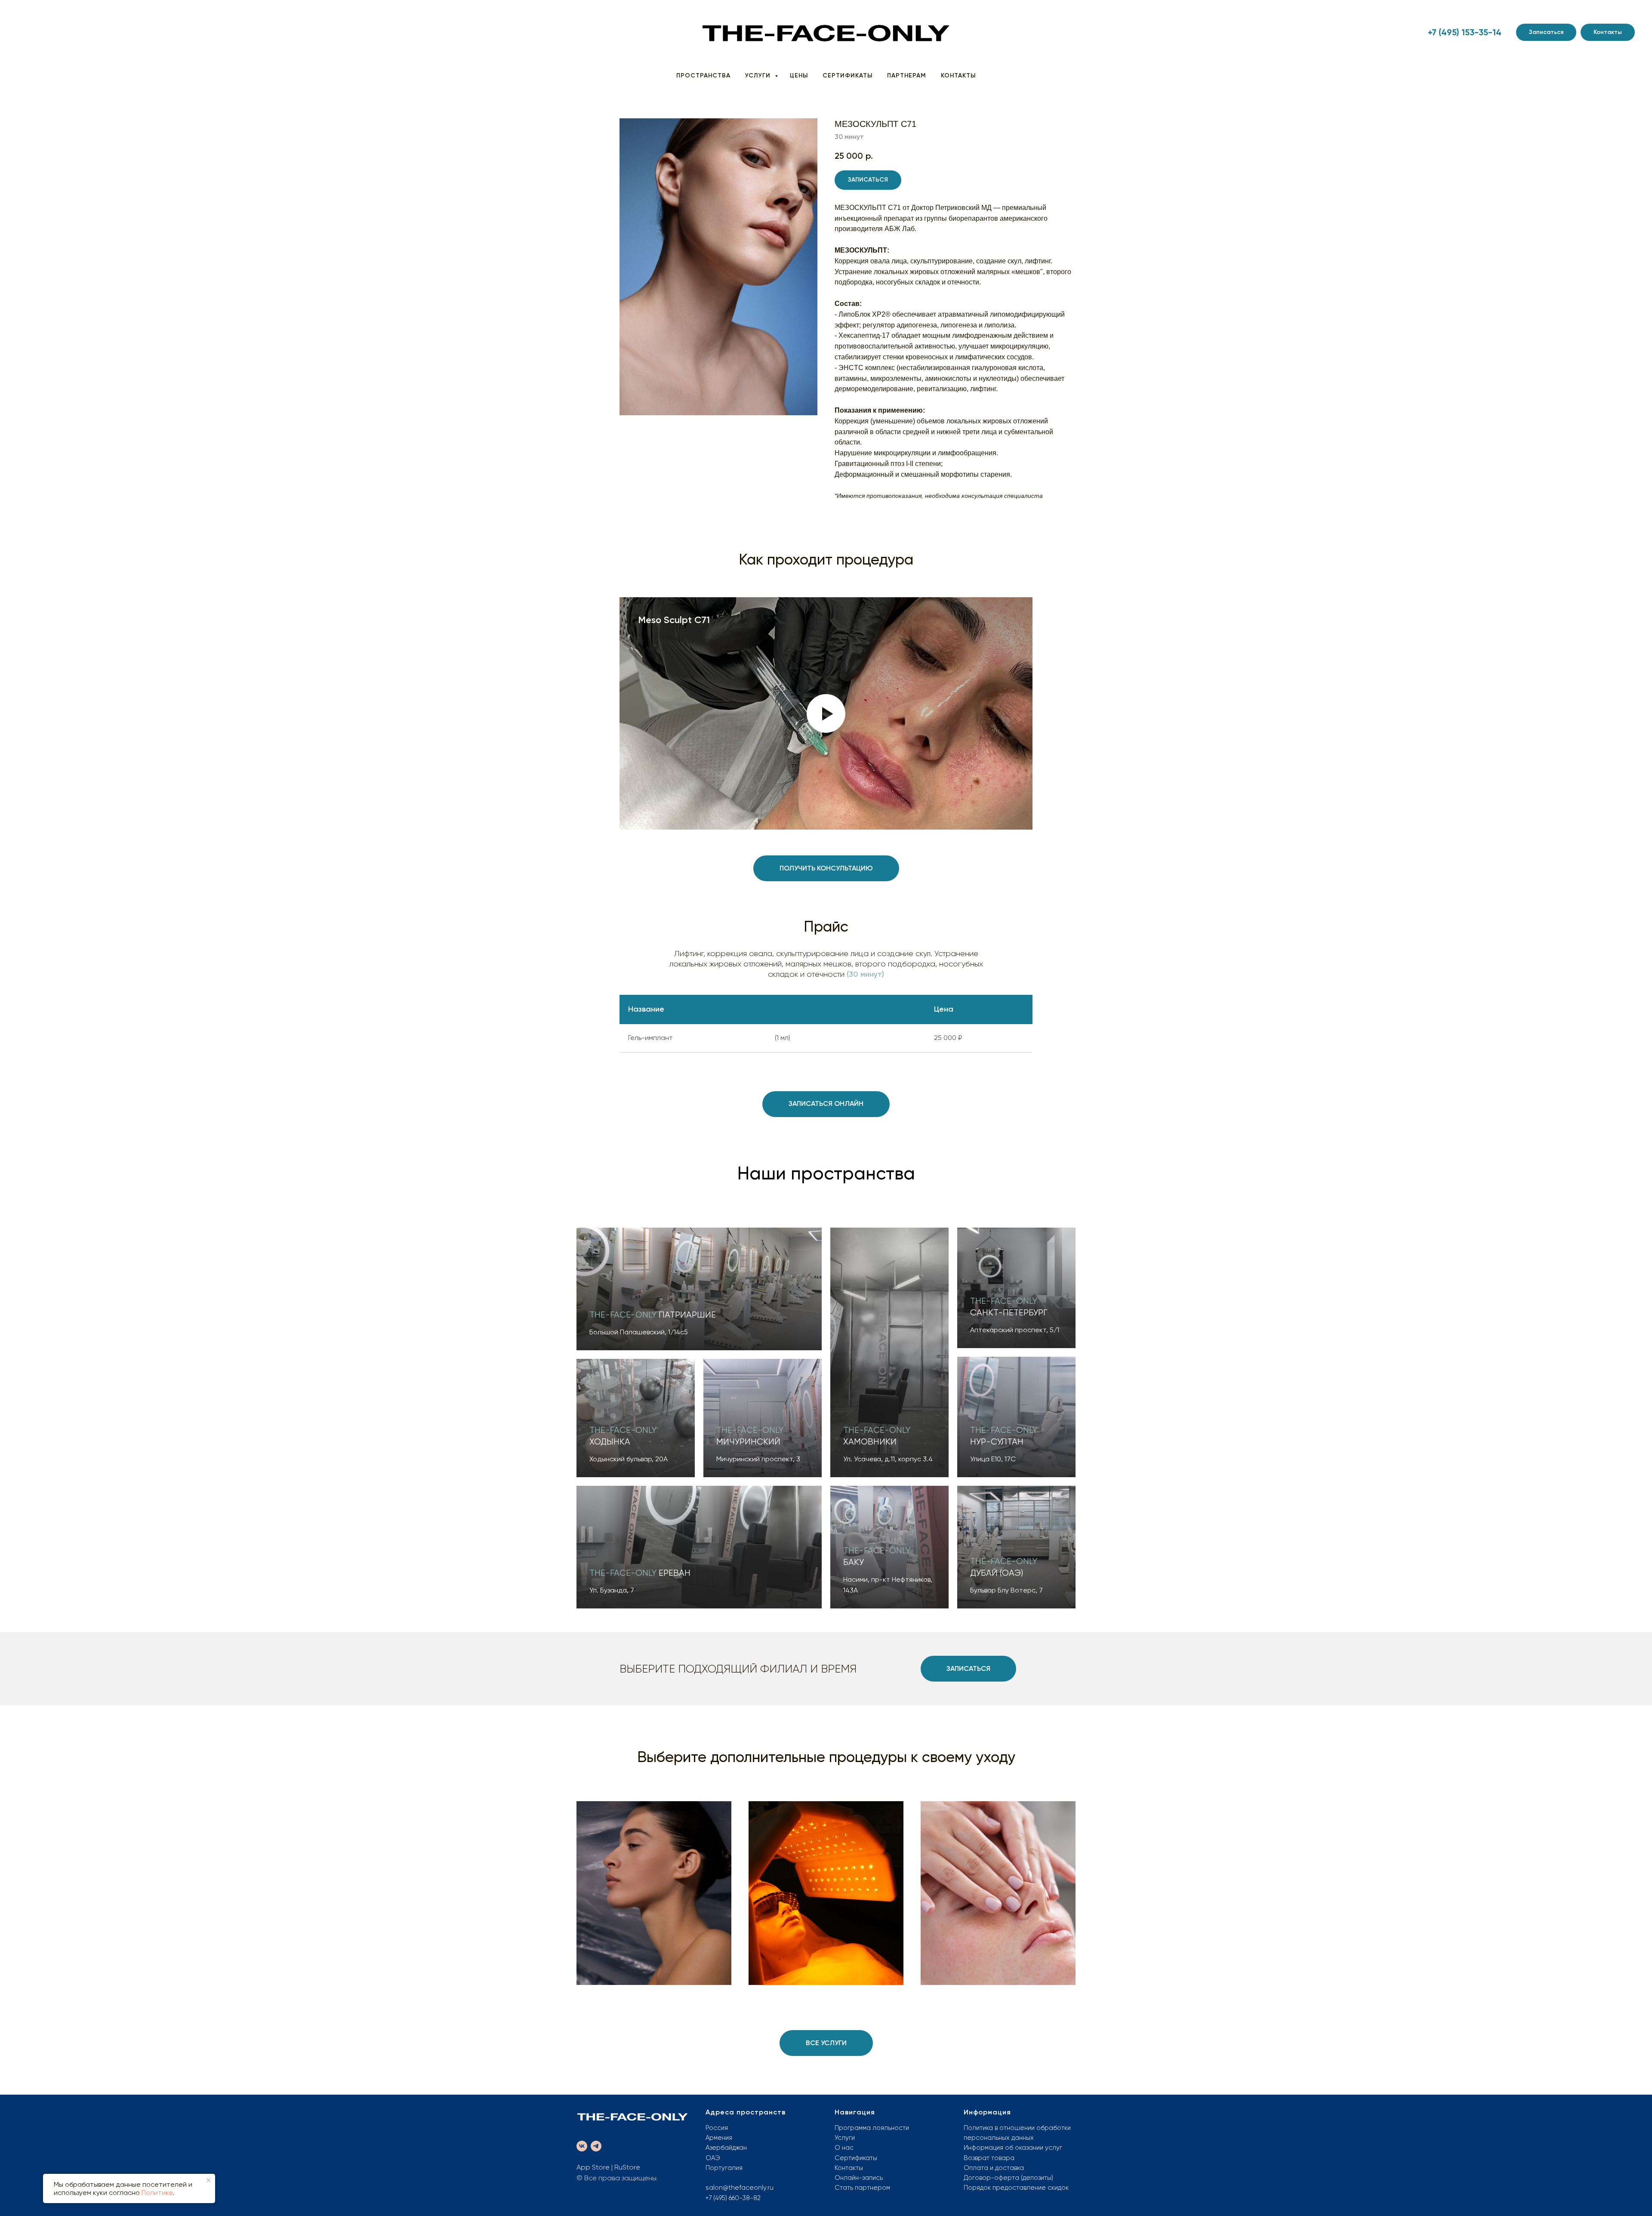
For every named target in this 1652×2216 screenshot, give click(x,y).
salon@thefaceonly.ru (740, 2188)
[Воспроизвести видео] (826, 713)
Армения (719, 2138)
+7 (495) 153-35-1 (1462, 32)
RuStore (627, 2167)
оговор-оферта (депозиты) (1011, 2178)
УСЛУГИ (759, 76)
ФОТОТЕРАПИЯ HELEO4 (826, 1863)
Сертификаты (856, 2158)
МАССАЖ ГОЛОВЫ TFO (998, 1858)
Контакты (849, 2168)
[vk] (582, 2146)
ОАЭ (713, 2158)
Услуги (845, 2138)
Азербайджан (726, 2148)
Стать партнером (862, 2188)
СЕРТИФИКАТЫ (848, 76)
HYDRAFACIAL (654, 1868)
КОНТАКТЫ (958, 76)
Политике (157, 2193)
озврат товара (991, 2158)
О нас (844, 2148)
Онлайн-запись (859, 2178)
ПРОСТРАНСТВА (703, 76)
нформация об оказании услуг (1015, 2148)
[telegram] (596, 2146)
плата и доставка (997, 2168)
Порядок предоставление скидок (1016, 2188)
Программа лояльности (872, 2128)
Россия (717, 2128)
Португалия (724, 2168)
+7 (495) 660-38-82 (733, 2198)
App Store (593, 2167)
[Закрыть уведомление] (209, 2180)
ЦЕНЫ (799, 76)
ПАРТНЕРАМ (907, 76)
